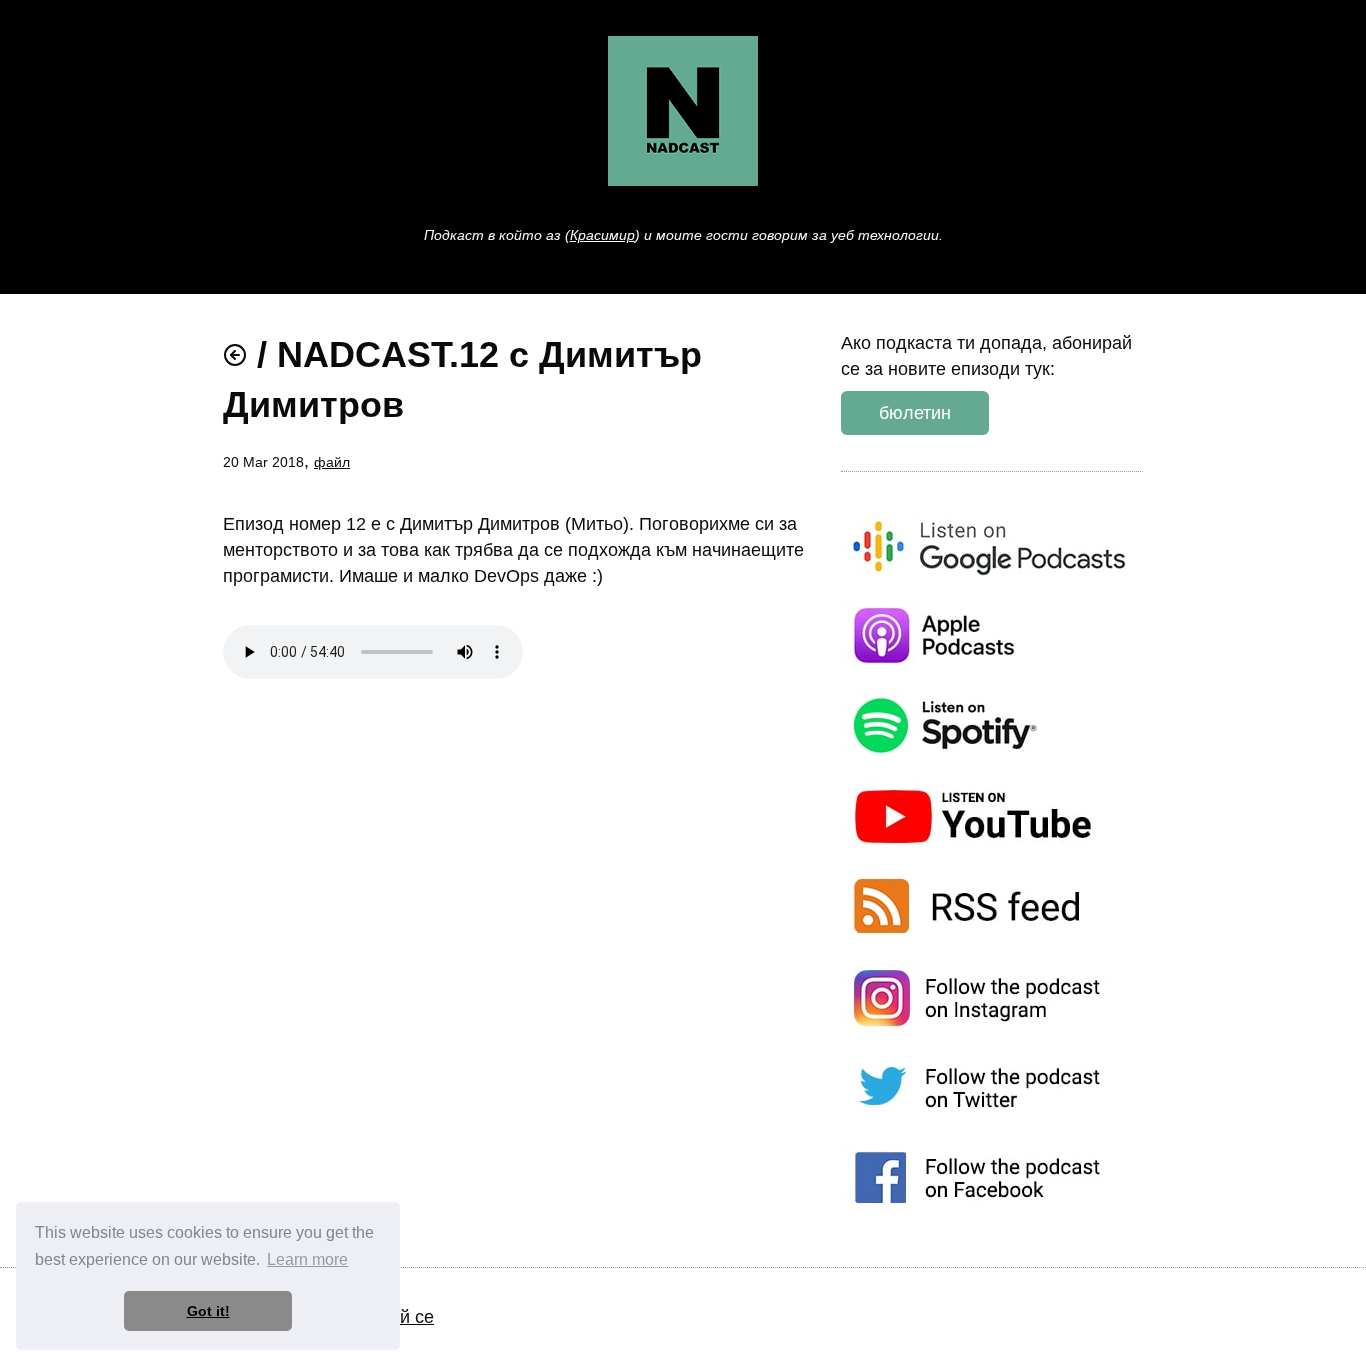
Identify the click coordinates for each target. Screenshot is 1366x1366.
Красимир (602, 235)
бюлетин (915, 413)
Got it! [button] (208, 1311)
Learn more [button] (307, 1259)
